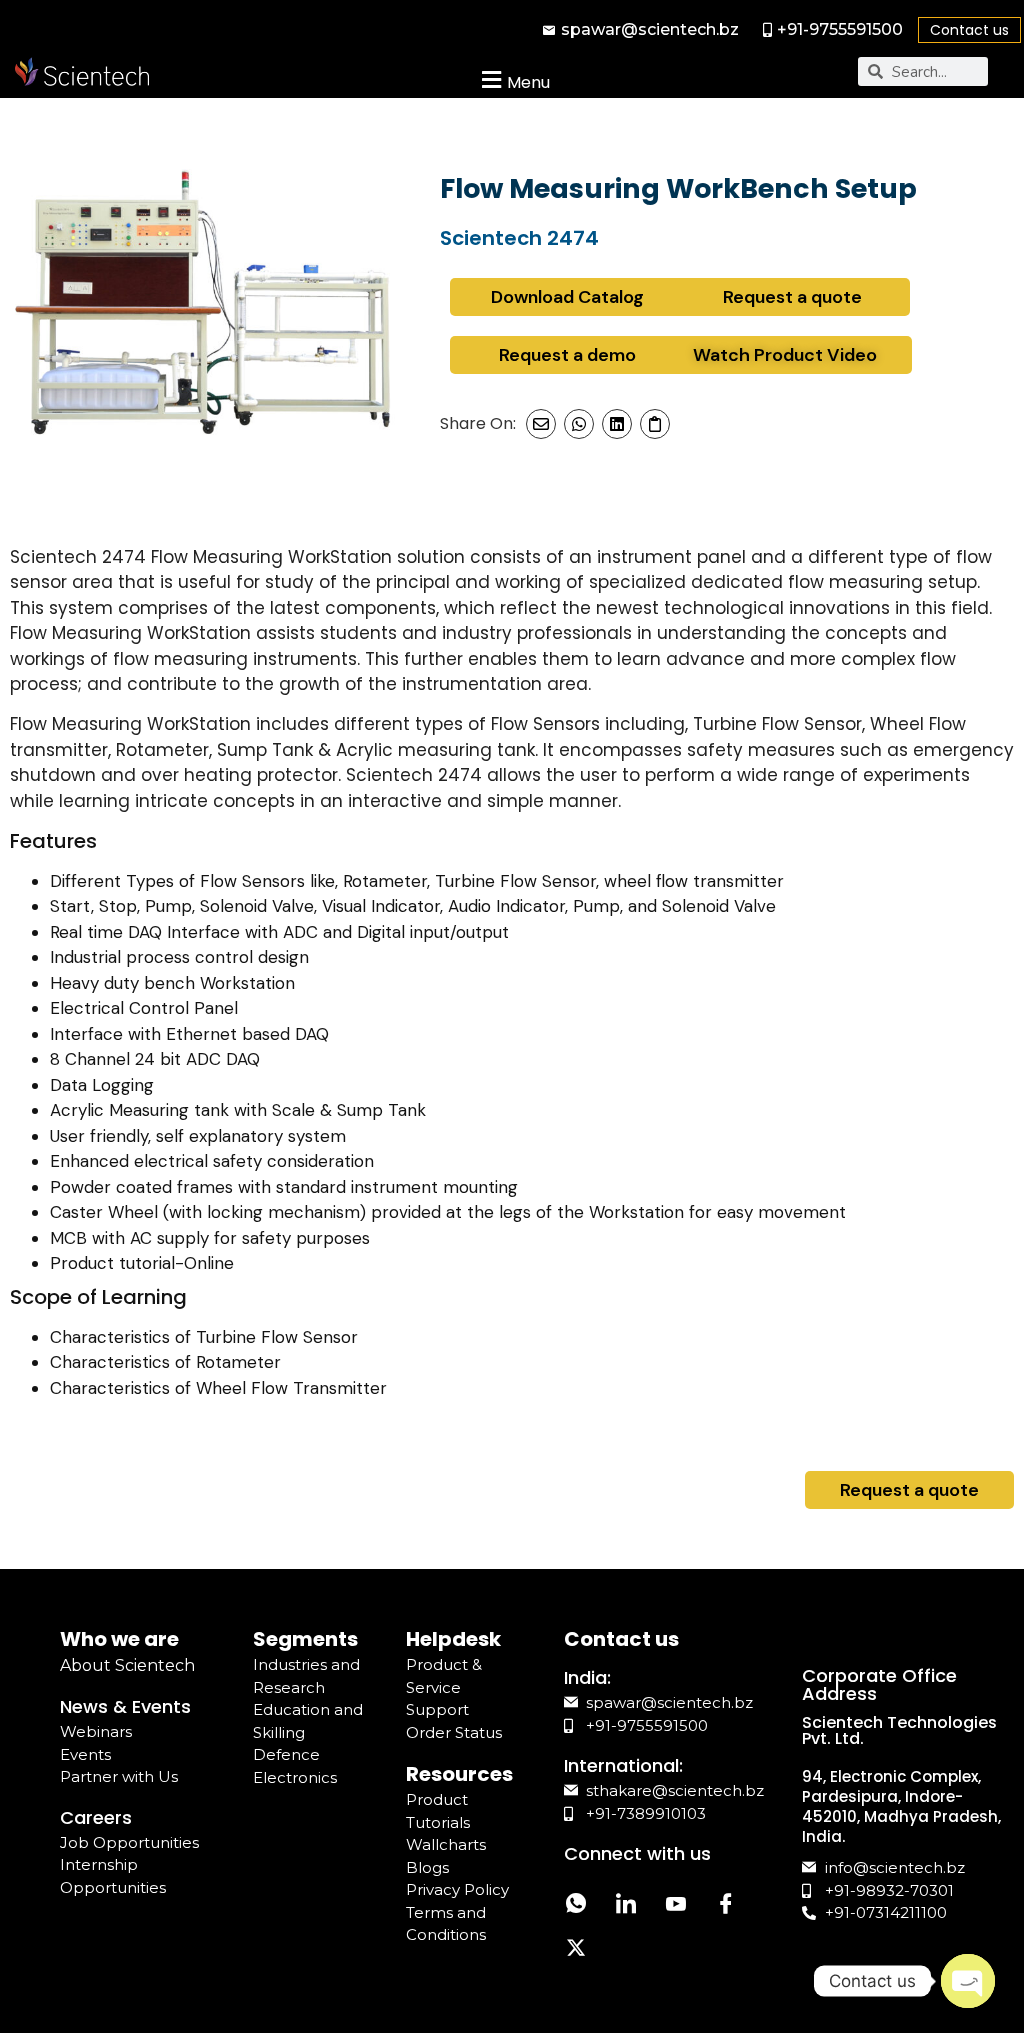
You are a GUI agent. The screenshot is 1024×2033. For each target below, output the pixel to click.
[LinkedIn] (626, 1905)
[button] (513, 79)
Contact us (969, 30)
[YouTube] (676, 1905)
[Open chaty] (968, 1981)
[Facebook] (726, 1905)
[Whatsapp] (576, 1905)
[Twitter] (576, 1950)
